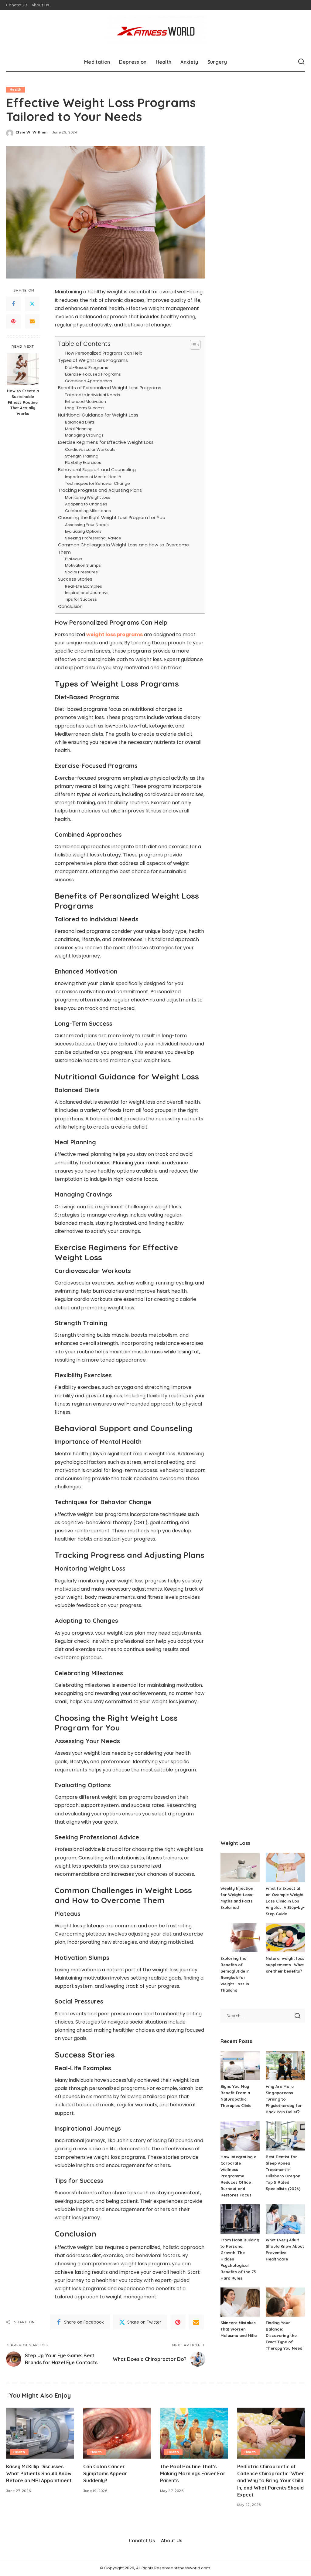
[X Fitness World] (155, 31)
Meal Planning (79, 429)
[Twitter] (32, 304)
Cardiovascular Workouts (90, 449)
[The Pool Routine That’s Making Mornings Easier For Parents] (194, 2433)
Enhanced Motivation (85, 402)
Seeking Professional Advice (93, 538)
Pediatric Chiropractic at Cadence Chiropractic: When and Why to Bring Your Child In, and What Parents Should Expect (271, 2481)
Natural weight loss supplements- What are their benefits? (285, 1965)
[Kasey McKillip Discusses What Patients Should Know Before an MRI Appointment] (40, 2433)
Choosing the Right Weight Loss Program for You (112, 518)
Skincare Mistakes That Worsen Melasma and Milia (239, 2329)
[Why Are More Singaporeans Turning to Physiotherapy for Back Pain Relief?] (285, 2066)
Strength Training (82, 456)
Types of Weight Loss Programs (93, 360)
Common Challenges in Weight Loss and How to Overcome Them (123, 548)
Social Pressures (81, 572)
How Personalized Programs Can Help (104, 353)
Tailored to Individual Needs (92, 395)
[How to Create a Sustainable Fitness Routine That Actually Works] (23, 369)
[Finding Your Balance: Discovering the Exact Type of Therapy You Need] (285, 2302)
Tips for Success (81, 599)
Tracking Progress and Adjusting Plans (100, 490)
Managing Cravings (84, 435)
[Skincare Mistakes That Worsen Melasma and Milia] (240, 2302)
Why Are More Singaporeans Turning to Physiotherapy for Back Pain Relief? (284, 2099)
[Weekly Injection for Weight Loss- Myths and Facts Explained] (240, 1867)
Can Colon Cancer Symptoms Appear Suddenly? (105, 2473)
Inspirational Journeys (87, 593)
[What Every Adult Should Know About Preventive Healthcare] (285, 2219)
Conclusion (70, 606)
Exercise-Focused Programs (93, 374)
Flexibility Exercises (83, 463)
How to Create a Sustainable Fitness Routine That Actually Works (23, 402)
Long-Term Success (85, 408)
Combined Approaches (89, 381)
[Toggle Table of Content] (192, 345)
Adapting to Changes (86, 504)
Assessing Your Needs (87, 525)
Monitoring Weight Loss (88, 497)
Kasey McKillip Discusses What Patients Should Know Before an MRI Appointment (39, 2473)
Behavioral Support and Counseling (97, 470)
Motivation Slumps (83, 565)
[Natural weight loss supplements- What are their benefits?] (285, 1938)
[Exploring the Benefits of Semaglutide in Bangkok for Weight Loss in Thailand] (240, 1938)
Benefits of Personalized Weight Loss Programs (110, 388)
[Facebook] (13, 304)
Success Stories (75, 579)
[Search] (301, 62)
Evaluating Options (83, 531)
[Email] (32, 321)
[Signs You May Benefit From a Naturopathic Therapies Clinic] (240, 2066)
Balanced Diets (80, 422)
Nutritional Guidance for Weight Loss (98, 415)
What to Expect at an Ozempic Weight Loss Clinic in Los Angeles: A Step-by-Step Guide (285, 1901)
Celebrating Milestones (88, 511)
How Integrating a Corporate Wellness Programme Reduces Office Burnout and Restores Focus (238, 2176)
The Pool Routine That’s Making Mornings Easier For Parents (193, 2473)
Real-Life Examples (84, 586)
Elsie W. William (32, 132)
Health (15, 89)
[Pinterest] (13, 321)
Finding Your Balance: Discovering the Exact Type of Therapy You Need (284, 2335)
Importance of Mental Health (93, 477)
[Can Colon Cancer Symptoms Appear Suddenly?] (117, 2433)
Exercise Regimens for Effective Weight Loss (106, 442)
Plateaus (74, 559)
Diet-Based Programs (87, 368)
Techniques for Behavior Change (97, 483)
